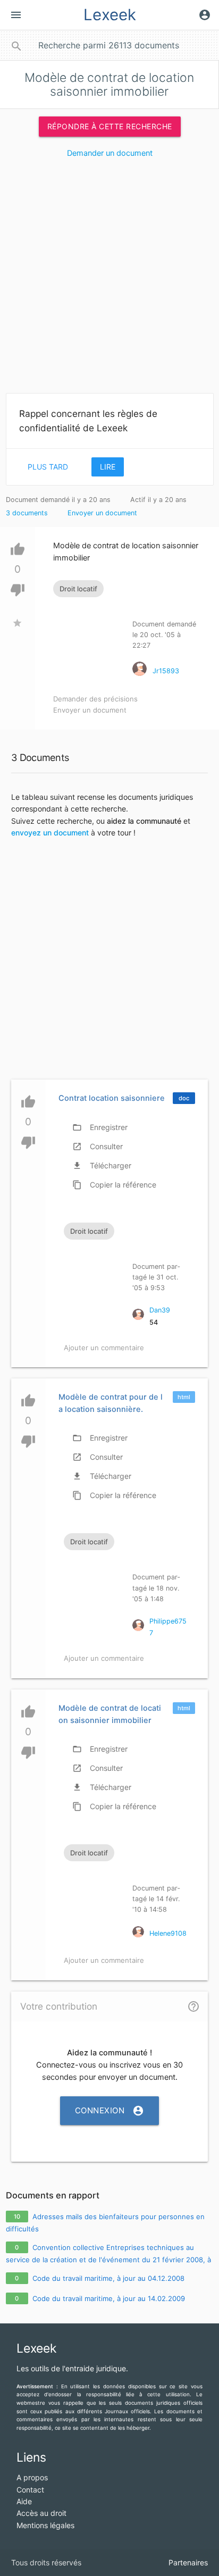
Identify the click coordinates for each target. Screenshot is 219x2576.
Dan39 (160, 1310)
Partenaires (188, 2562)
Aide (24, 2501)
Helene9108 (168, 1933)
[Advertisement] (109, 280)
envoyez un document (50, 833)
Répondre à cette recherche (110, 126)
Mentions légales (45, 2525)
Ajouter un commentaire (104, 1348)
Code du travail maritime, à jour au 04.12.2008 (108, 2278)
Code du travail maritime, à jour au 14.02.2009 (109, 2298)
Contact (30, 2490)
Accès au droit (41, 2513)
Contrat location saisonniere (112, 1098)
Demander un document (110, 153)
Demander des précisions (95, 699)
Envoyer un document (102, 513)
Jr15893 (166, 671)
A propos (32, 2477)
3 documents (27, 513)
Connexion (110, 2111)
